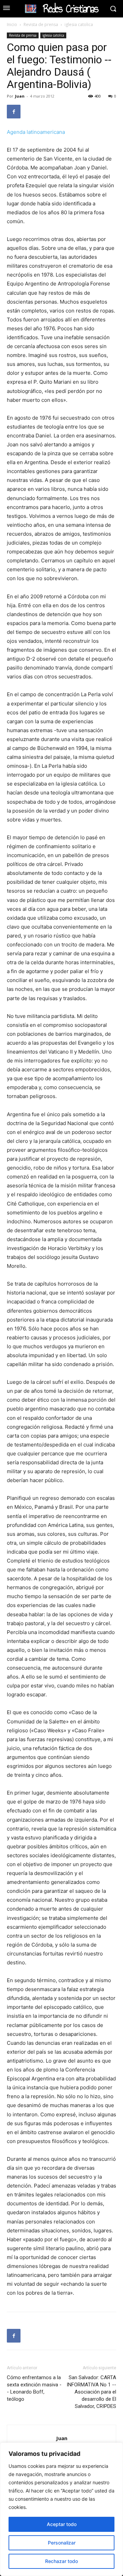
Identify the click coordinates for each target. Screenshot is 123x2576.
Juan (20, 96)
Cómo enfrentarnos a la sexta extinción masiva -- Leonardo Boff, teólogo (34, 2388)
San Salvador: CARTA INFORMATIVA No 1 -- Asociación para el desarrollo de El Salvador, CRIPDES (91, 2392)
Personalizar (62, 2543)
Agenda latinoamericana (36, 132)
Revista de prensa (41, 24)
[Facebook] (14, 112)
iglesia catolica (79, 24)
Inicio (12, 24)
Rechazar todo (61, 2561)
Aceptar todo (62, 2524)
